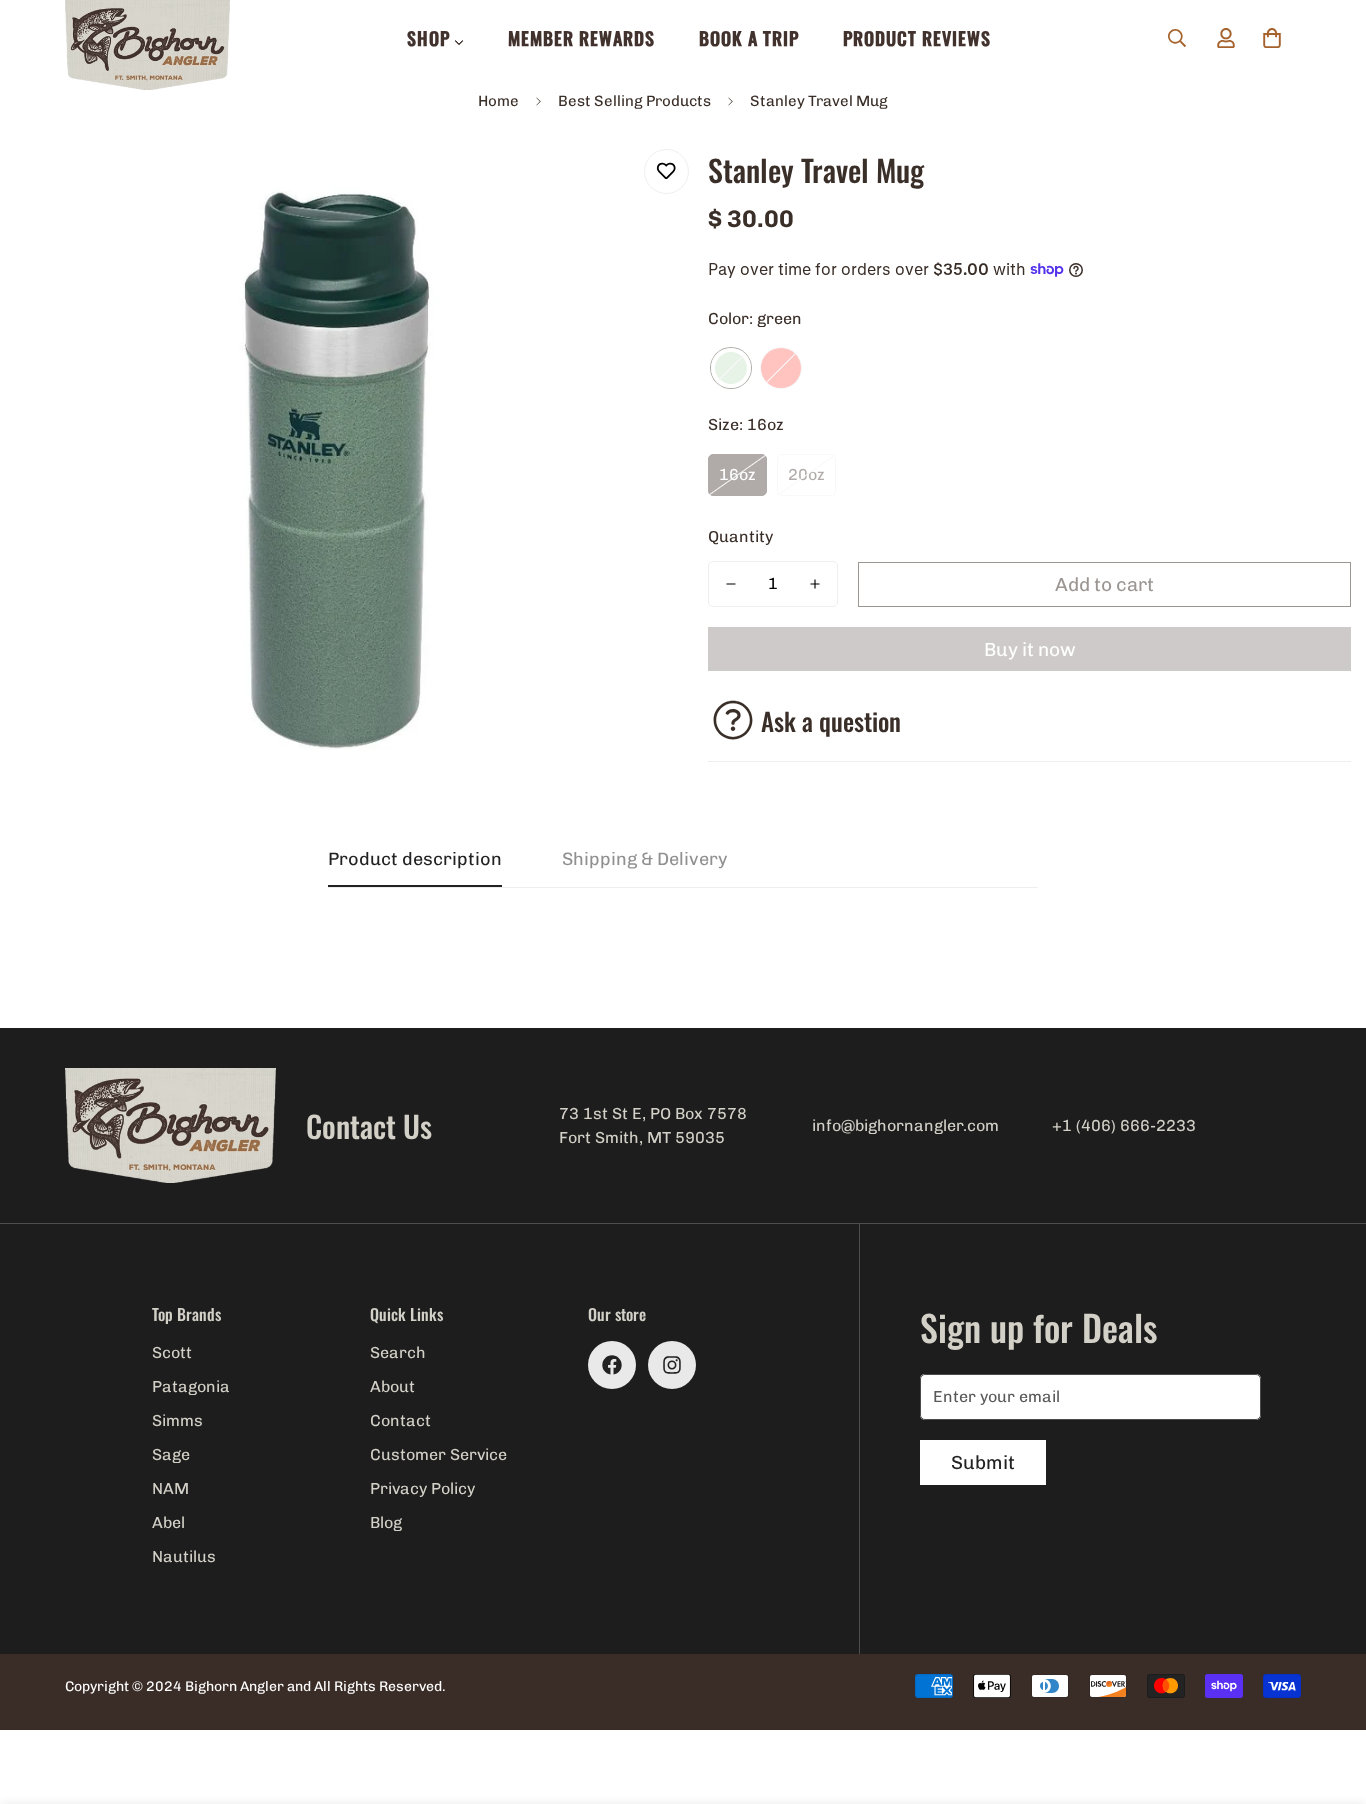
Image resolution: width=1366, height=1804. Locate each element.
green (731, 368)
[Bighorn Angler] (147, 46)
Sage (171, 1454)
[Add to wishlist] (666, 171)
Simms (177, 1420)
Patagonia (191, 1386)
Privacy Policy (422, 1488)
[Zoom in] (615, 186)
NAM (170, 1488)
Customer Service (438, 1454)
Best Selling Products (634, 101)
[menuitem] (435, 38)
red (781, 368)
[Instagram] (672, 1365)
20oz (806, 474)
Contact (400, 1420)
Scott (172, 1352)
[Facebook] (612, 1365)
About (392, 1386)
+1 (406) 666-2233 (1124, 1125)
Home (498, 101)
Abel (168, 1522)
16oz (737, 474)
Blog (386, 1522)
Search (398, 1352)
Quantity (740, 536)
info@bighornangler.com (905, 1125)
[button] (1272, 38)
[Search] (1177, 38)
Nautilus (184, 1556)
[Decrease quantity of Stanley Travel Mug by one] (731, 584)
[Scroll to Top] (1327, 1695)
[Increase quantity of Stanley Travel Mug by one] (815, 584)
